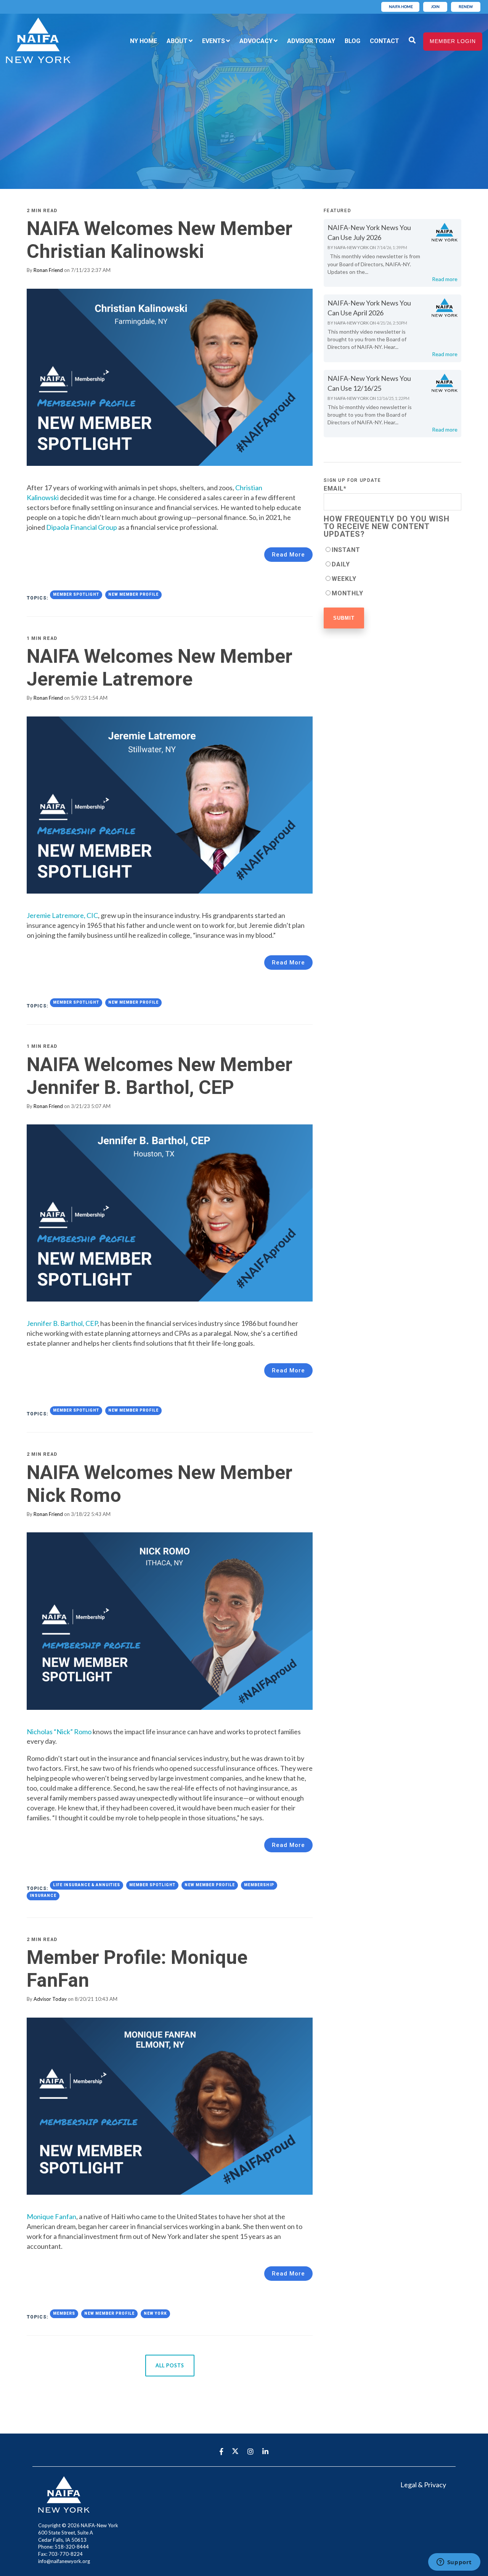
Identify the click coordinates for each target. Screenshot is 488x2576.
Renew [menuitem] (466, 6)
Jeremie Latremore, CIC (62, 915)
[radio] (392, 550)
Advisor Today (50, 1999)
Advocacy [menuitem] (256, 41)
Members (64, 2313)
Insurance (43, 1896)
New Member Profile (133, 594)
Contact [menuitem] (384, 41)
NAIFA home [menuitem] (401, 6)
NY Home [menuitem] (144, 41)
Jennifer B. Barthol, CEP (62, 1323)
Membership (259, 1885)
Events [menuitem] (213, 41)
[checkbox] (392, 571)
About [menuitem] (177, 41)
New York (155, 2313)
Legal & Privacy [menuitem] (423, 2485)
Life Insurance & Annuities (87, 1885)
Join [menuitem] (435, 6)
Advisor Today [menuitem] (311, 41)
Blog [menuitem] (352, 41)
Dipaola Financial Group (82, 527)
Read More (288, 555)
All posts (170, 2365)
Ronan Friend (48, 270)
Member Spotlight (76, 594)
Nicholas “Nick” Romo (59, 1732)
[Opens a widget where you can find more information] (454, 2563)
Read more (445, 279)
